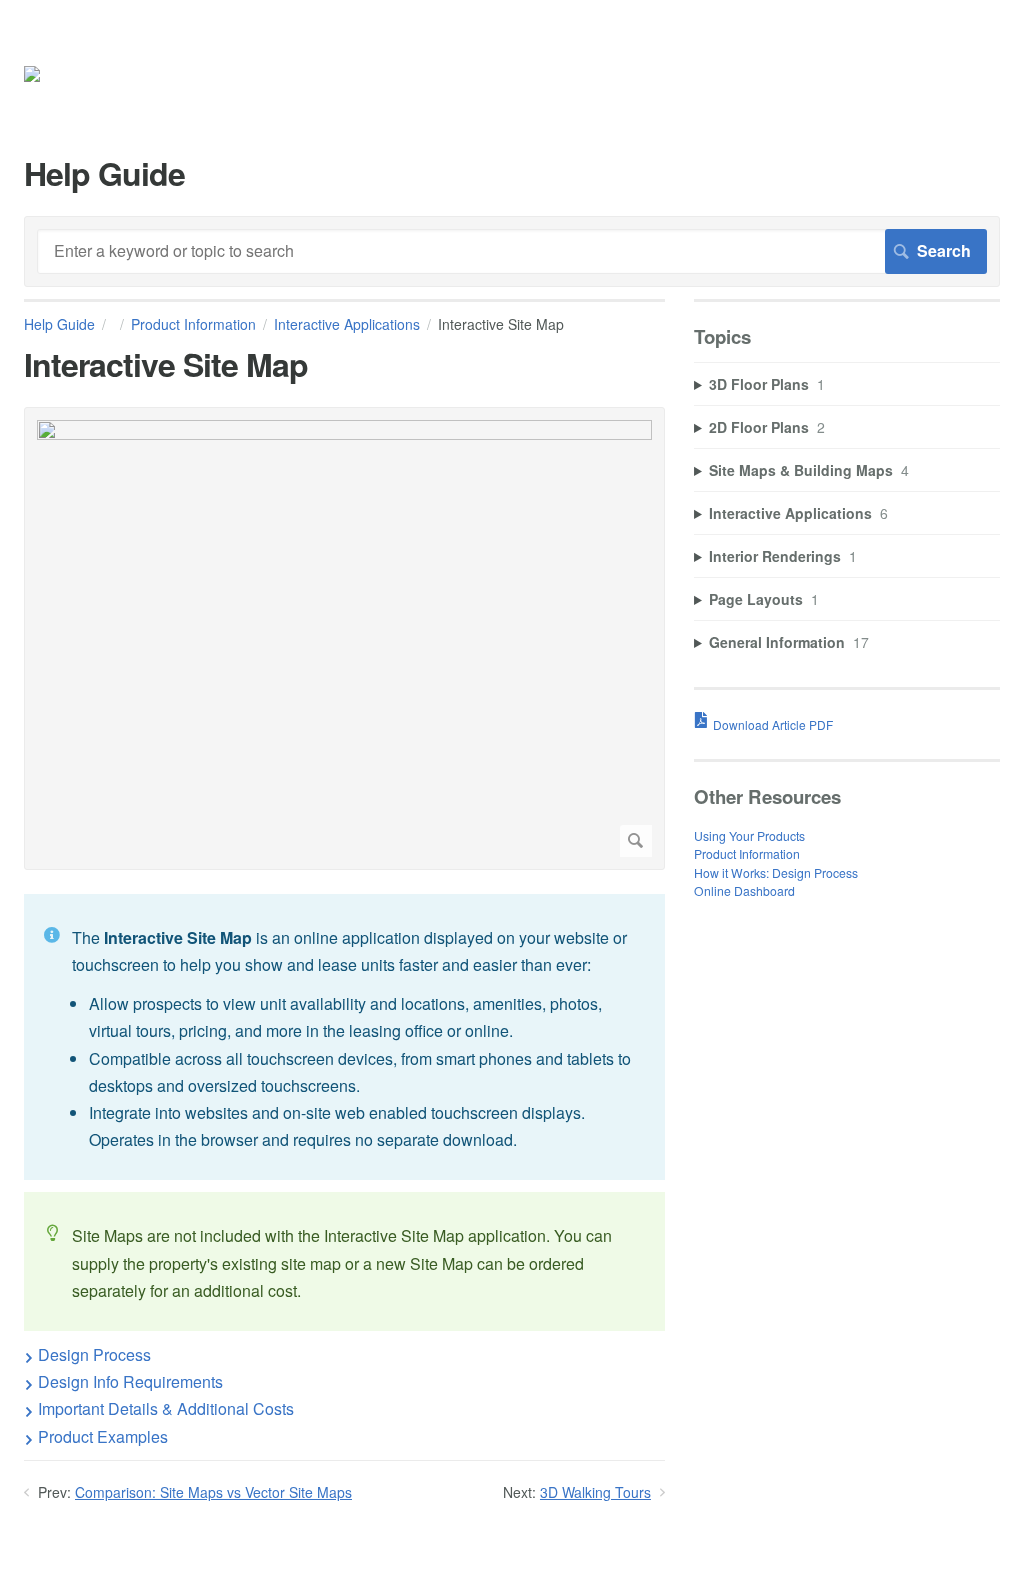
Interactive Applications (347, 324)
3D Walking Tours (595, 1492)
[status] (344, 1037)
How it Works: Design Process (776, 872)
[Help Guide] (60, 77)
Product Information (193, 324)
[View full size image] (344, 638)
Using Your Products (749, 835)
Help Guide (59, 324)
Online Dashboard (744, 890)
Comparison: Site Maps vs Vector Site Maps (213, 1492)
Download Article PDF (773, 724)
